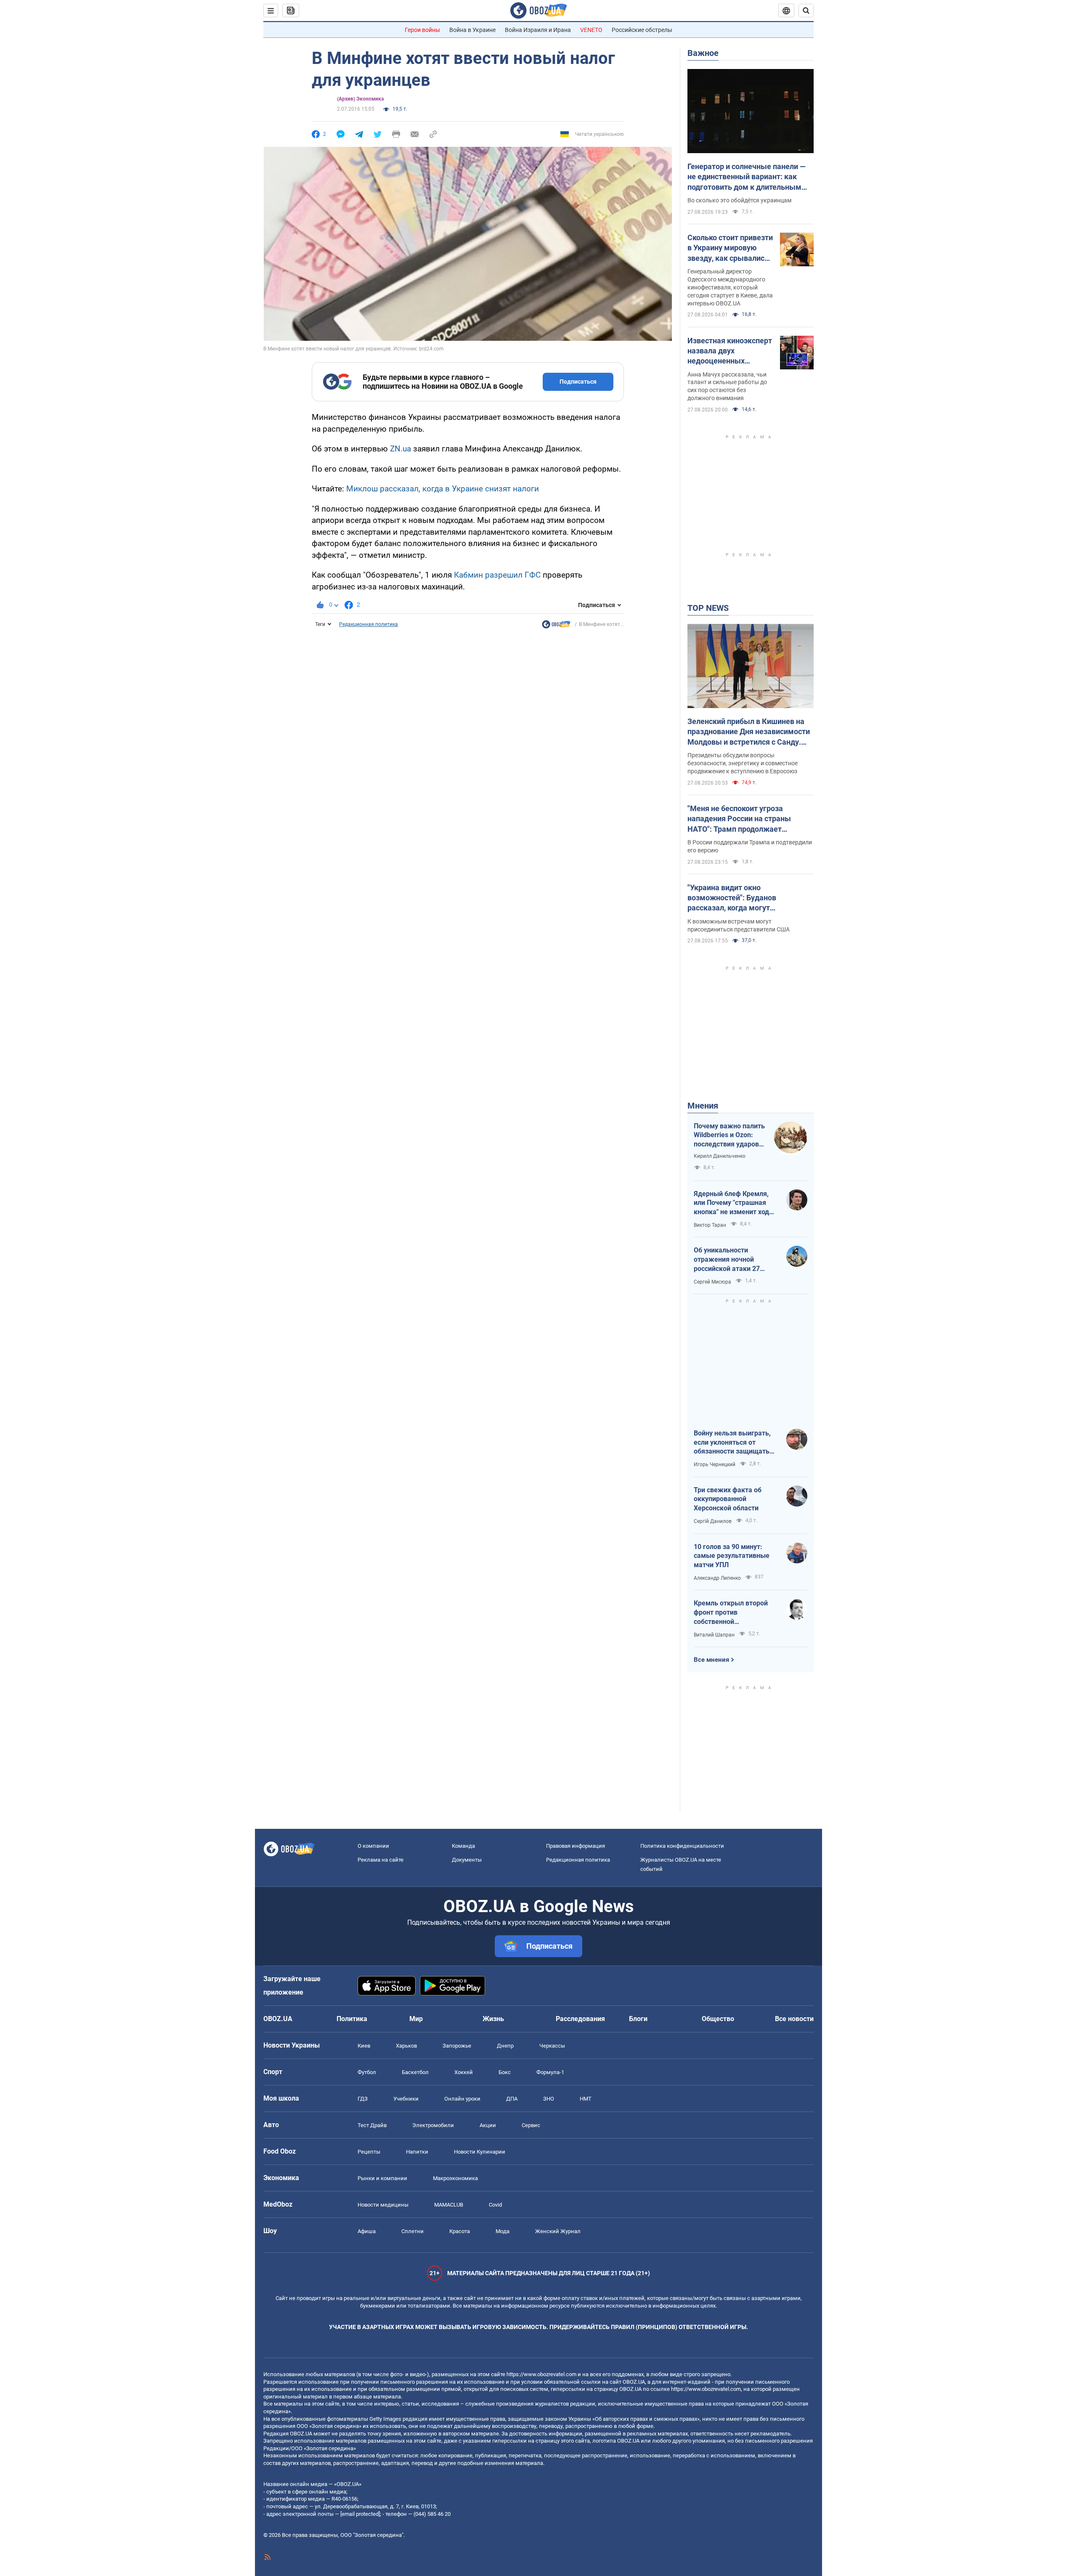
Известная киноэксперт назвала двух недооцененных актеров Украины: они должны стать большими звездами (730, 351)
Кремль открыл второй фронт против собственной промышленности (731, 1613)
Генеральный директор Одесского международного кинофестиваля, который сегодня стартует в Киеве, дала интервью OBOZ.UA (730, 287)
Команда (463, 1846)
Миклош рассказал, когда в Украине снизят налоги (443, 489)
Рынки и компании (382, 2178)
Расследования (580, 2019)
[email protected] (360, 2514)
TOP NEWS (708, 608)
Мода (503, 2231)
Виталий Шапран (714, 1635)
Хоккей (464, 2072)
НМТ (586, 2099)
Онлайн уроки (462, 2099)
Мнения (703, 1106)
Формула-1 (550, 2072)
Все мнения (711, 1660)
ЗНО (549, 2099)
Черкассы (552, 2046)
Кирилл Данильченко (720, 1156)
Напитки (417, 2152)
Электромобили (433, 2125)
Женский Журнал (558, 2231)
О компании (373, 1846)
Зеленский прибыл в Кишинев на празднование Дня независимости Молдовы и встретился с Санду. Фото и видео (749, 732)
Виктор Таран (710, 1225)
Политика (352, 2019)
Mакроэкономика (455, 2178)
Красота (460, 2231)
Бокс (505, 2072)
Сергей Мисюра (712, 1282)
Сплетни (412, 2231)
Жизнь (493, 2019)
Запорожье (457, 2046)
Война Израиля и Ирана (538, 30)
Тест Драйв (372, 2125)
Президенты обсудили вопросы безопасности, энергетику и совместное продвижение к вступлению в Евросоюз (743, 763)
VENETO (591, 30)
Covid (495, 2205)
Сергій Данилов (713, 1521)
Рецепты (369, 2152)
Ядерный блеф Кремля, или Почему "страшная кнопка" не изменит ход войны (731, 1203)
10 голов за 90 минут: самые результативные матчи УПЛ (732, 1556)
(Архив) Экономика (360, 99)
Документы (467, 1860)
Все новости (794, 2019)
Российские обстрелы (642, 30)
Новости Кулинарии (480, 2152)
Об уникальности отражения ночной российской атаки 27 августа (727, 1260)
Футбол (367, 2072)
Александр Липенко (717, 1578)
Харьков (406, 2046)
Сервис (531, 2125)
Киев (364, 2046)
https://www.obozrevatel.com (541, 2374)
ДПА (512, 2099)
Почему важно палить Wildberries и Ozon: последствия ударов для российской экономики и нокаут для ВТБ (729, 1135)
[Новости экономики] (556, 626)
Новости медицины (383, 2205)
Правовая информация (576, 1846)
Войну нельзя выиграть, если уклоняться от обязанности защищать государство (732, 1443)
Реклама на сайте (381, 1860)
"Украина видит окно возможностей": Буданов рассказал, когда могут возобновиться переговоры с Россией (739, 898)
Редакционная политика (369, 624)
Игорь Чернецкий (715, 1464)
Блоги (638, 2019)
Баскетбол (415, 2072)
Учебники (406, 2099)
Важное (703, 53)
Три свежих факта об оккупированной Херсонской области (728, 1499)
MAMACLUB (449, 2205)
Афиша (367, 2231)
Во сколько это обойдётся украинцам (739, 200)
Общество (718, 2019)
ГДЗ (363, 2099)
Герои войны (422, 30)
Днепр (505, 2046)
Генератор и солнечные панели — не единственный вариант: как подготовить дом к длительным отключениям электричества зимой (747, 177)
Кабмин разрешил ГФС (497, 575)
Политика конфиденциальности (682, 1846)
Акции (488, 2125)
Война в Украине (472, 30)
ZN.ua (401, 449)
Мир (416, 2019)
